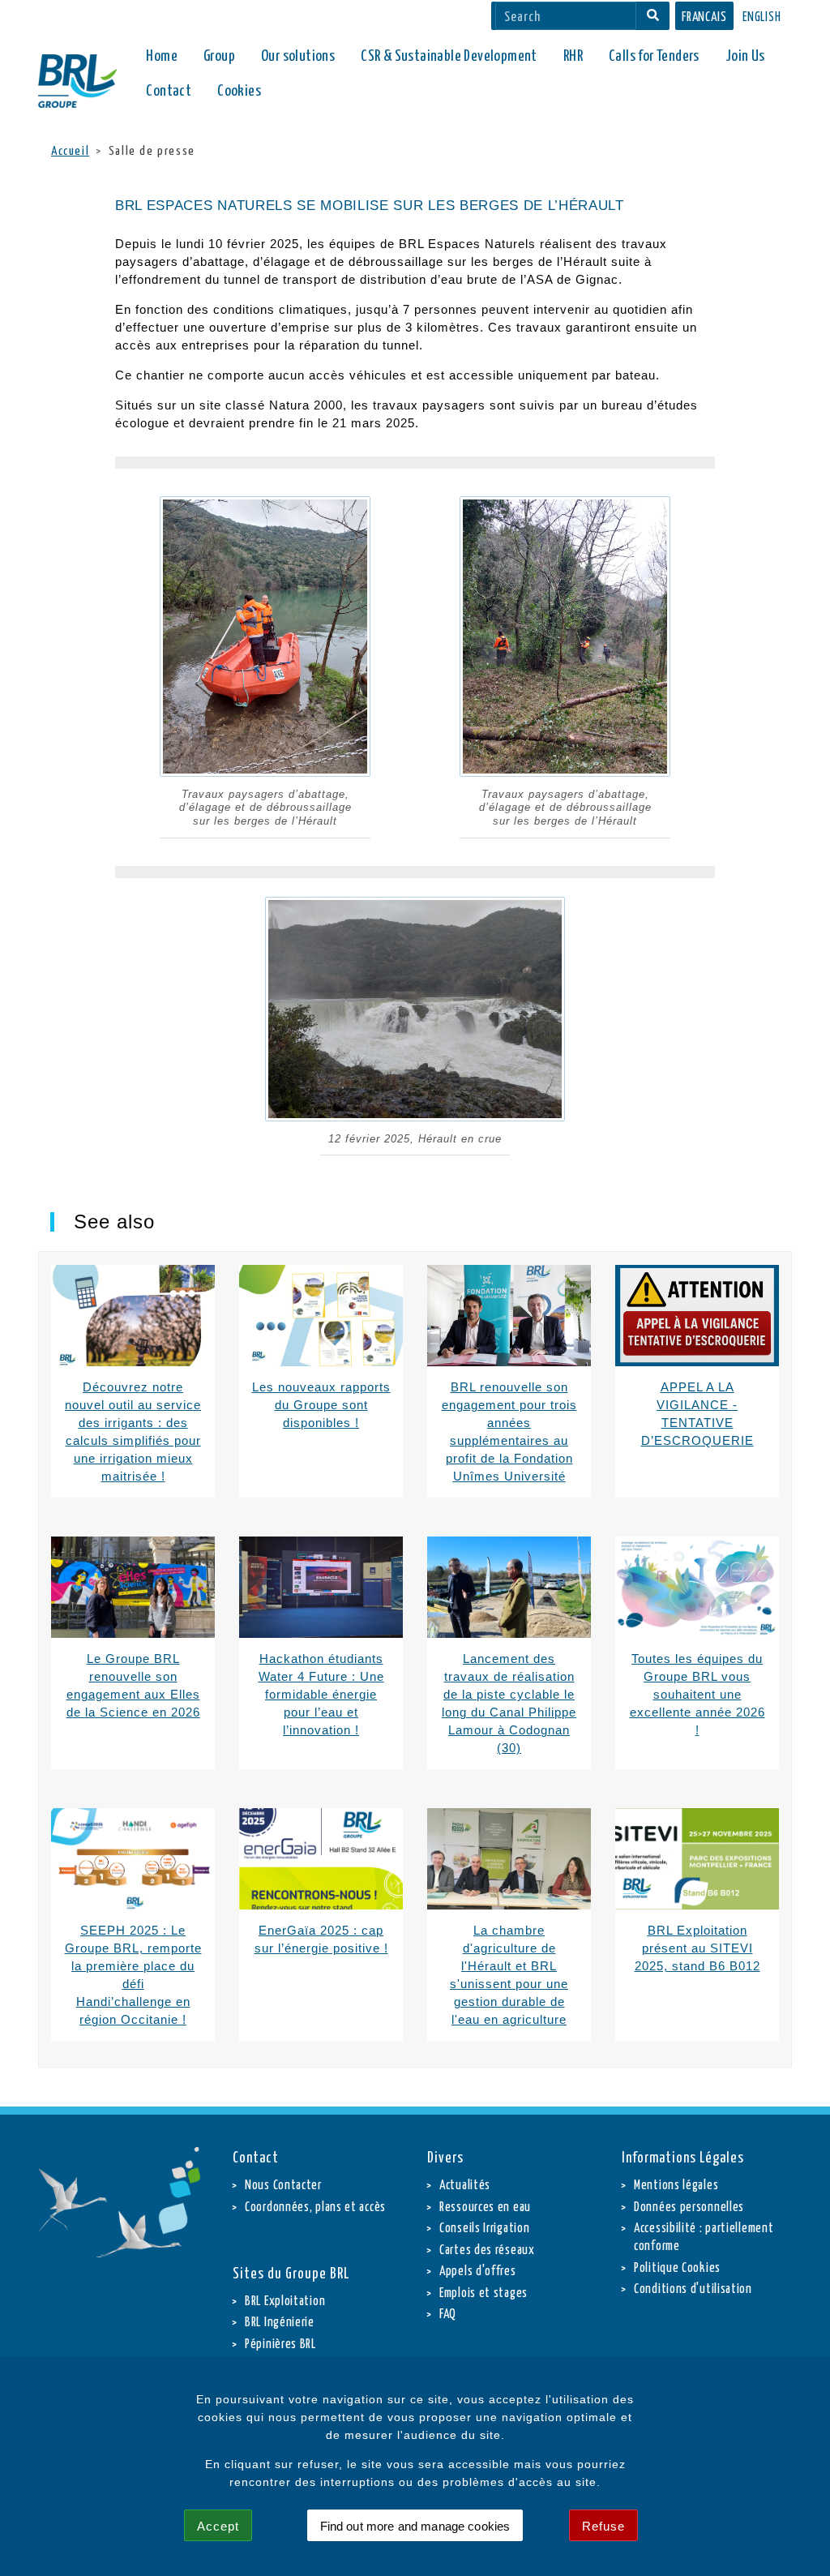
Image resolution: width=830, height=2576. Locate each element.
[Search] (653, 16)
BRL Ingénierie (280, 2323)
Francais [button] (704, 17)
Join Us (745, 56)
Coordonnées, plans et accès (315, 2207)
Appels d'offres (478, 2272)
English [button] (762, 17)
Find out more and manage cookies (415, 2526)
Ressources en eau (485, 2207)
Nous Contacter (283, 2186)
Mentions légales (676, 2186)
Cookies (239, 91)
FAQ (448, 2315)
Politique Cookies (677, 2268)
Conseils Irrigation (484, 2229)
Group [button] (219, 56)
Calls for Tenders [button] (654, 56)
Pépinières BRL (280, 2345)
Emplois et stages (483, 2293)
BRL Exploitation (285, 2302)
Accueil (70, 151)
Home (162, 56)
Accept (218, 2526)
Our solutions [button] (298, 56)
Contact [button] (169, 91)
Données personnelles (689, 2207)
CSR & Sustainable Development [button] (449, 56)
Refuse (603, 2526)
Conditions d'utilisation (693, 2289)
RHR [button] (573, 56)
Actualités (465, 2186)
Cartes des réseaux (487, 2250)
